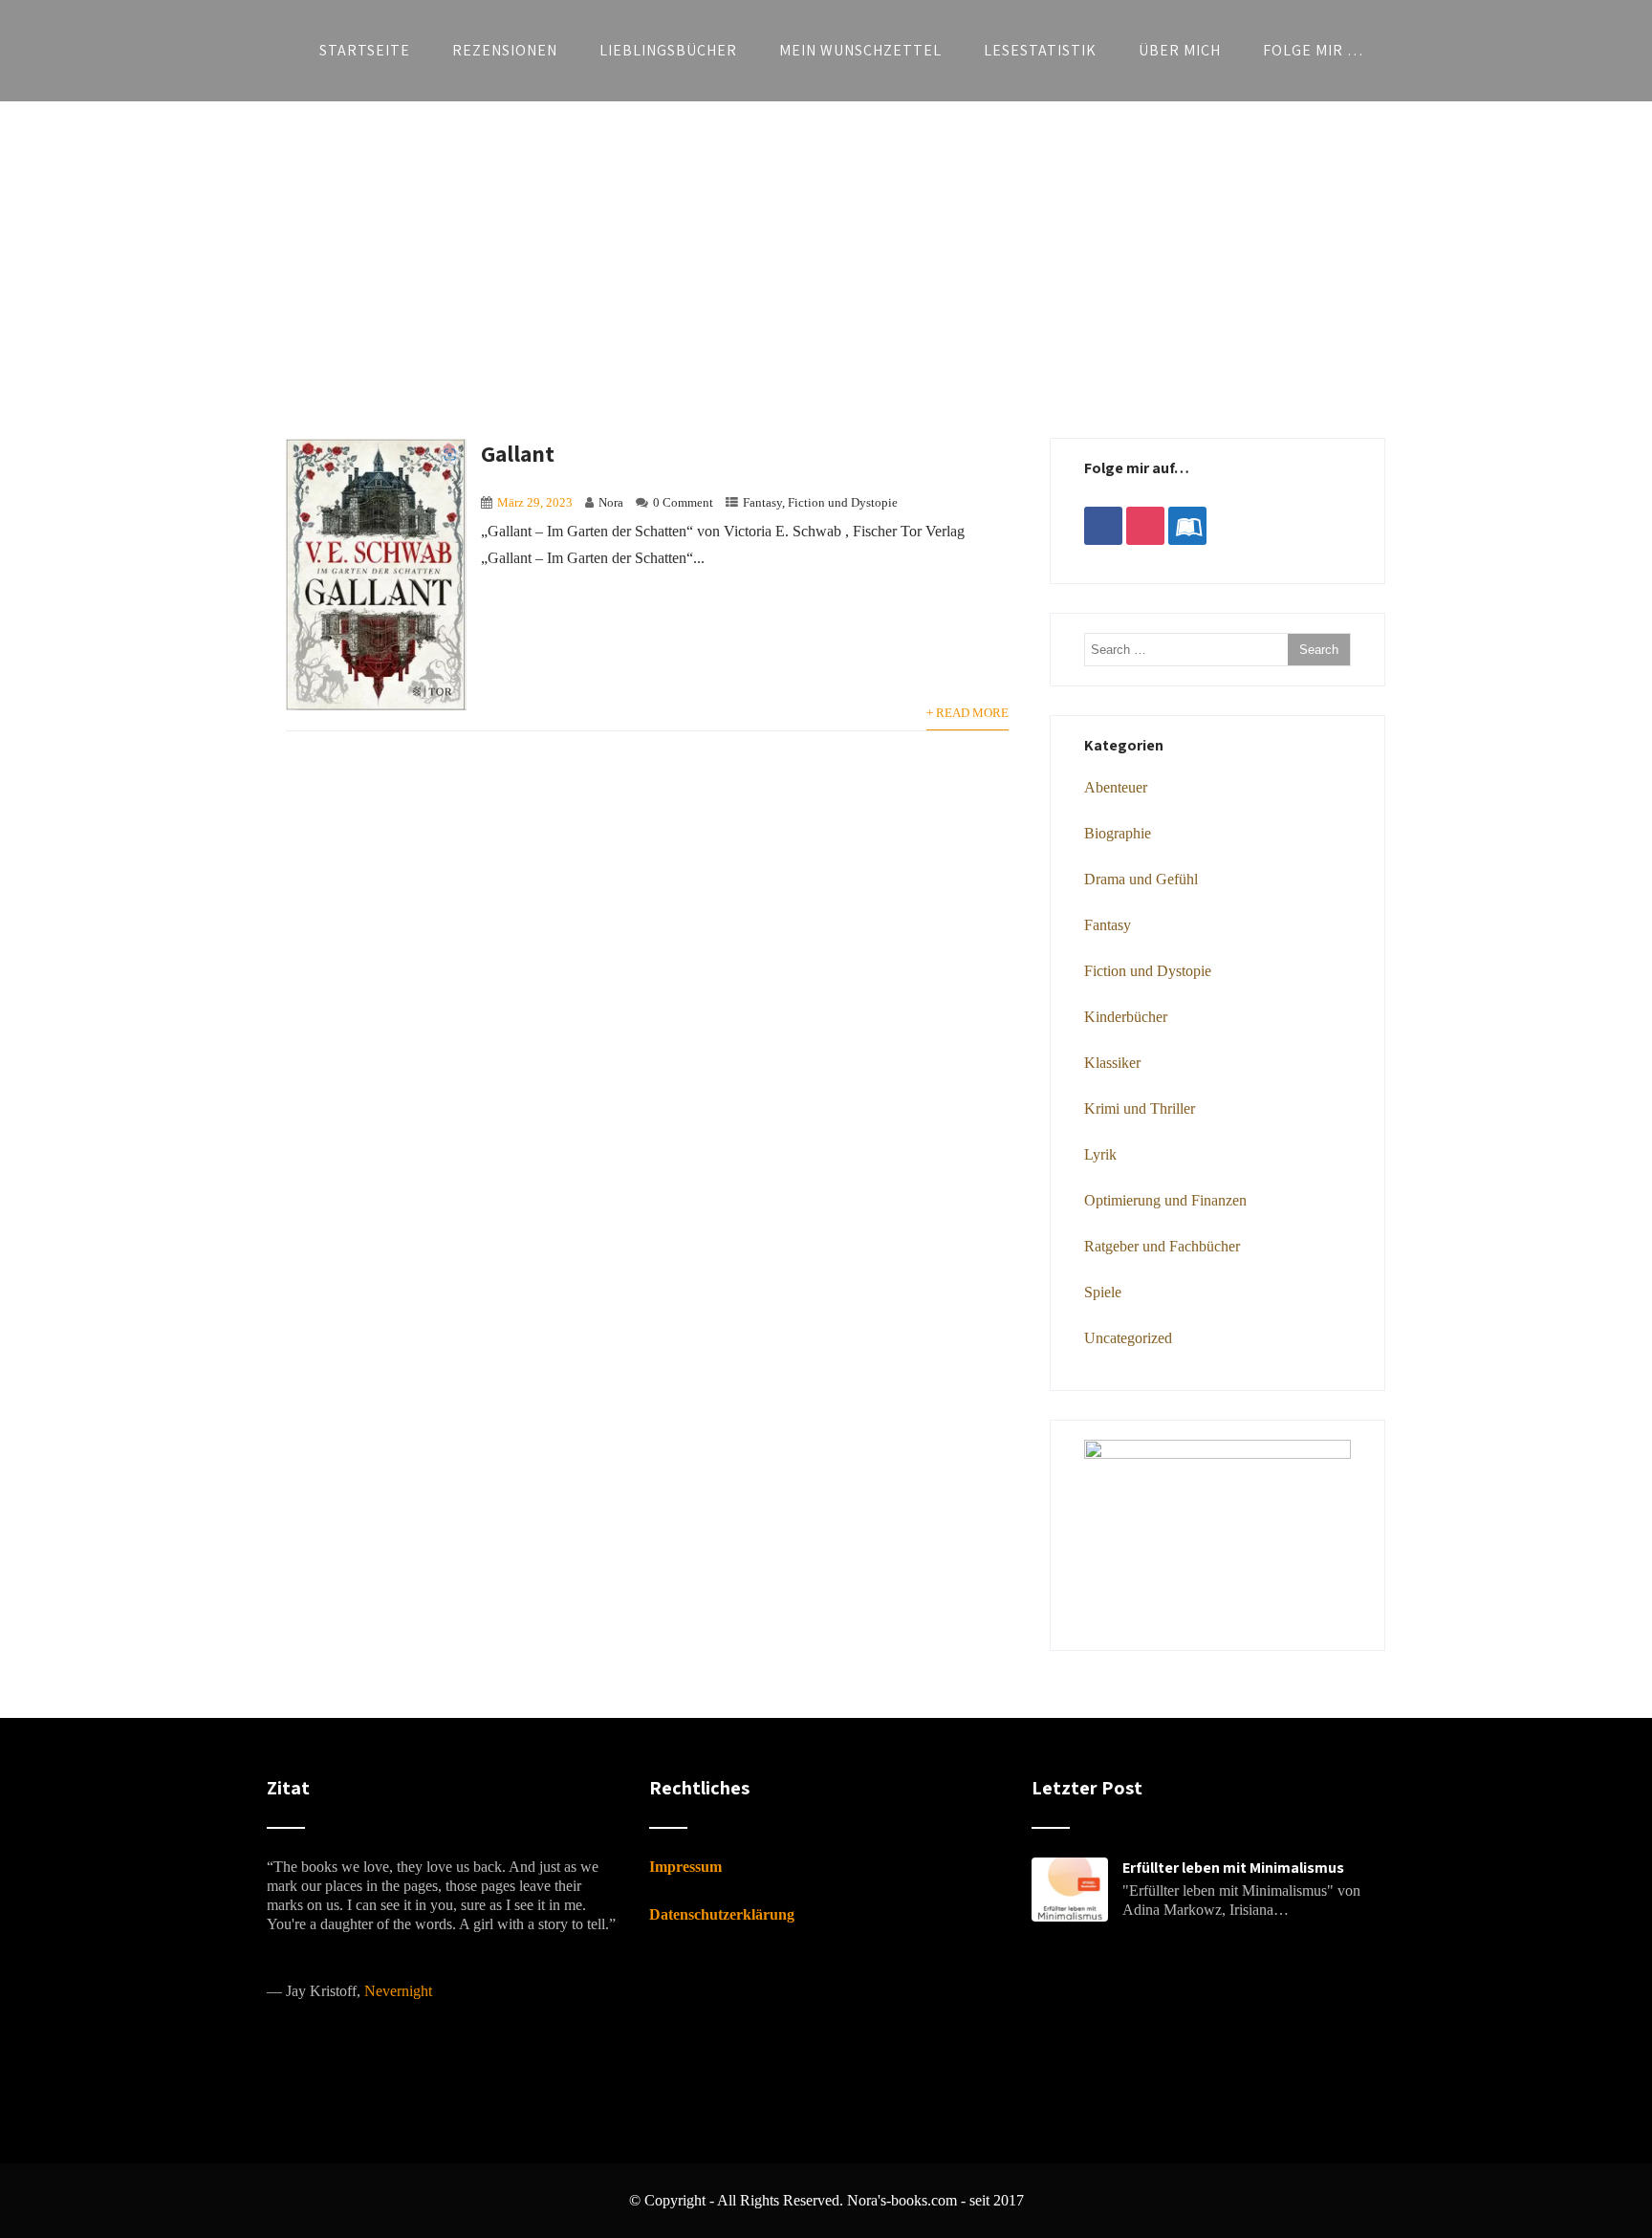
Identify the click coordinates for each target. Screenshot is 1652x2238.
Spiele (1103, 1292)
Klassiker (1112, 1063)
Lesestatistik (1040, 50)
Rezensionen (505, 50)
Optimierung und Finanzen (1165, 1200)
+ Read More (967, 713)
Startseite (365, 50)
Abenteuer (1116, 787)
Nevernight (398, 1991)
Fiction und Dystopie (843, 503)
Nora (611, 503)
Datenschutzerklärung (722, 1914)
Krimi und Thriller (1140, 1108)
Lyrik (1100, 1154)
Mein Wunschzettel (860, 50)
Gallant (518, 453)
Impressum (685, 1867)
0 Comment (683, 503)
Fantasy (762, 503)
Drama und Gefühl (1141, 879)
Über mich (1180, 50)
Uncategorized (1128, 1338)
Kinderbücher (1126, 1017)
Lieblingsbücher (668, 50)
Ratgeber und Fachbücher (1162, 1246)
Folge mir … (1314, 50)
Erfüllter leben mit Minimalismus (1233, 1868)
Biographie (1118, 833)
